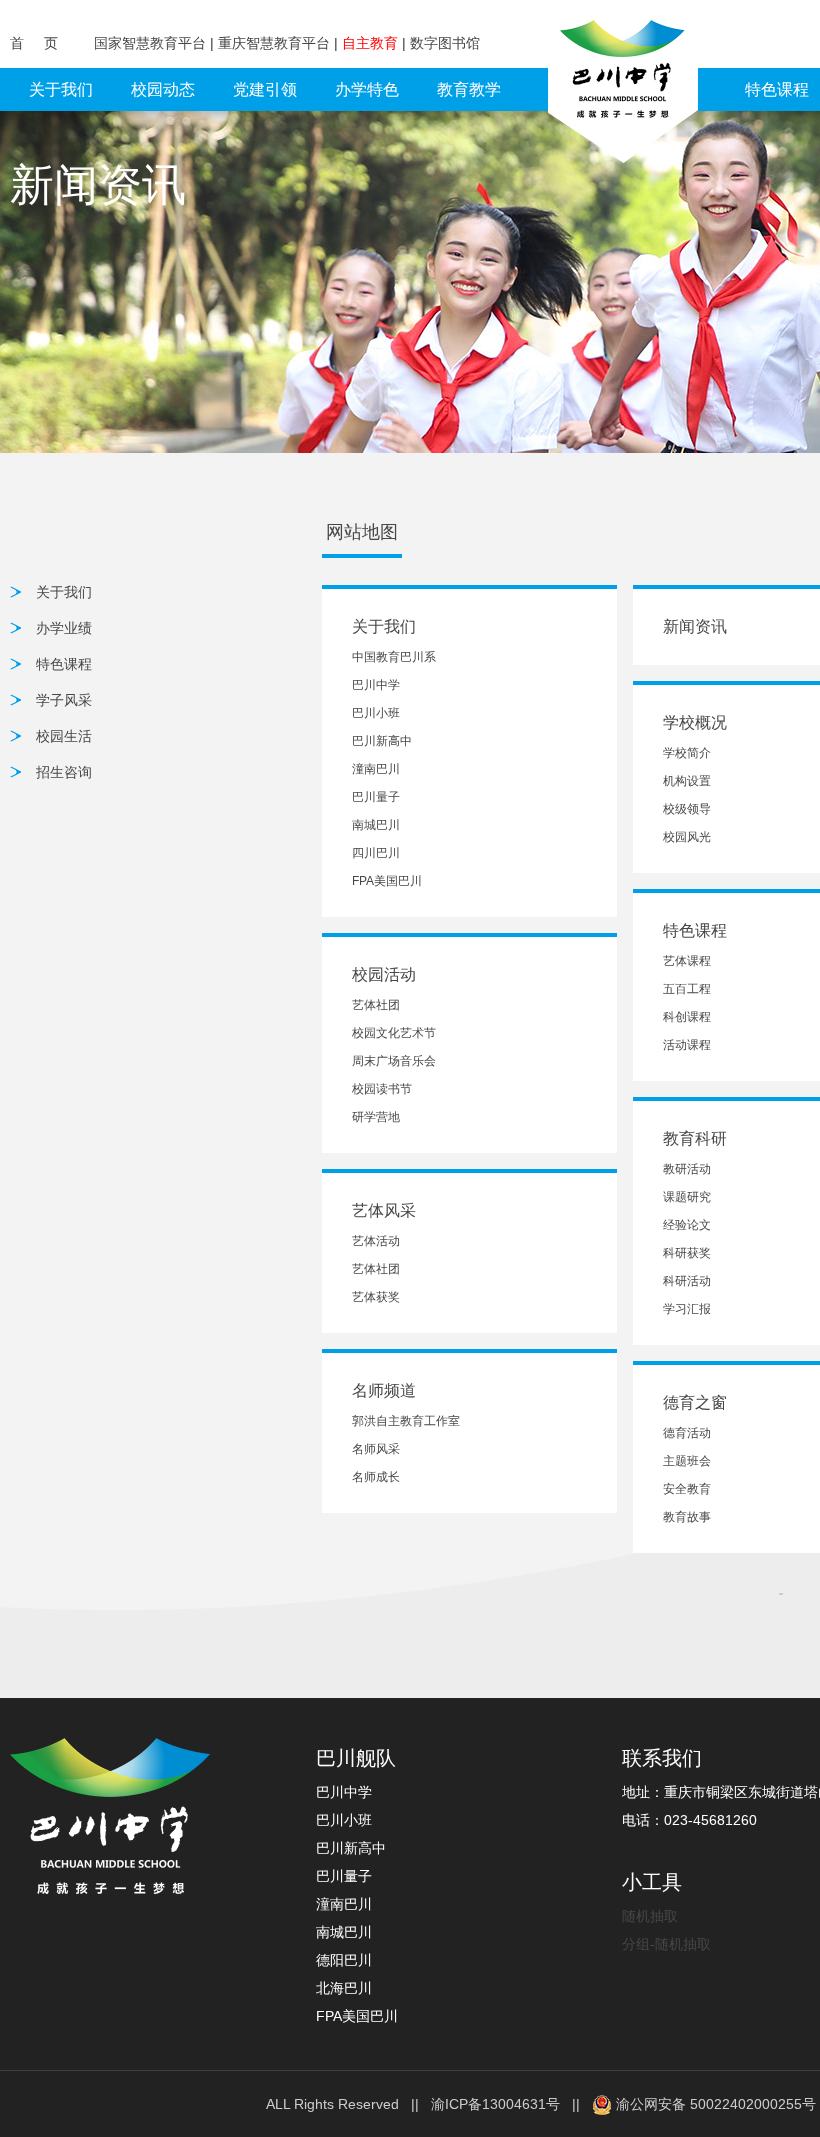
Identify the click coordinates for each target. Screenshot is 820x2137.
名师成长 (376, 1477)
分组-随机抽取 (666, 1944)
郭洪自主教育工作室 (406, 1421)
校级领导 (687, 809)
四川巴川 (376, 853)
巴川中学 (376, 685)
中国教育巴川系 (394, 657)
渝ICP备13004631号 (495, 2104)
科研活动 (687, 1281)
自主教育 (372, 43)
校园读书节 (382, 1089)
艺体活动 (376, 1241)
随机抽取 (650, 1916)
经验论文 (687, 1225)
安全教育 (687, 1489)
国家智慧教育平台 (152, 43)
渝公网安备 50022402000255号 (714, 2104)
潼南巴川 (376, 769)
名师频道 (384, 1390)
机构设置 (687, 781)
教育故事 (687, 1517)
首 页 (36, 43)
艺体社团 (376, 1005)
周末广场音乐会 (394, 1061)
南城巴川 (376, 825)
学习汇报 (687, 1309)
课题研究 (687, 1197)
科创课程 (687, 1017)
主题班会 (687, 1461)
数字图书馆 (445, 43)
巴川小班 (376, 713)
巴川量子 (376, 797)
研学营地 (376, 1117)
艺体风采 (384, 1210)
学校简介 (687, 753)
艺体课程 (687, 961)
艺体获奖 (376, 1297)
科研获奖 (687, 1253)
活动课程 (687, 1045)
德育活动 (687, 1433)
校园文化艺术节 (394, 1033)
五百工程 (687, 989)
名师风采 (376, 1449)
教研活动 (687, 1169)
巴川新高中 (382, 741)
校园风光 (687, 837)
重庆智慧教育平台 (276, 43)
